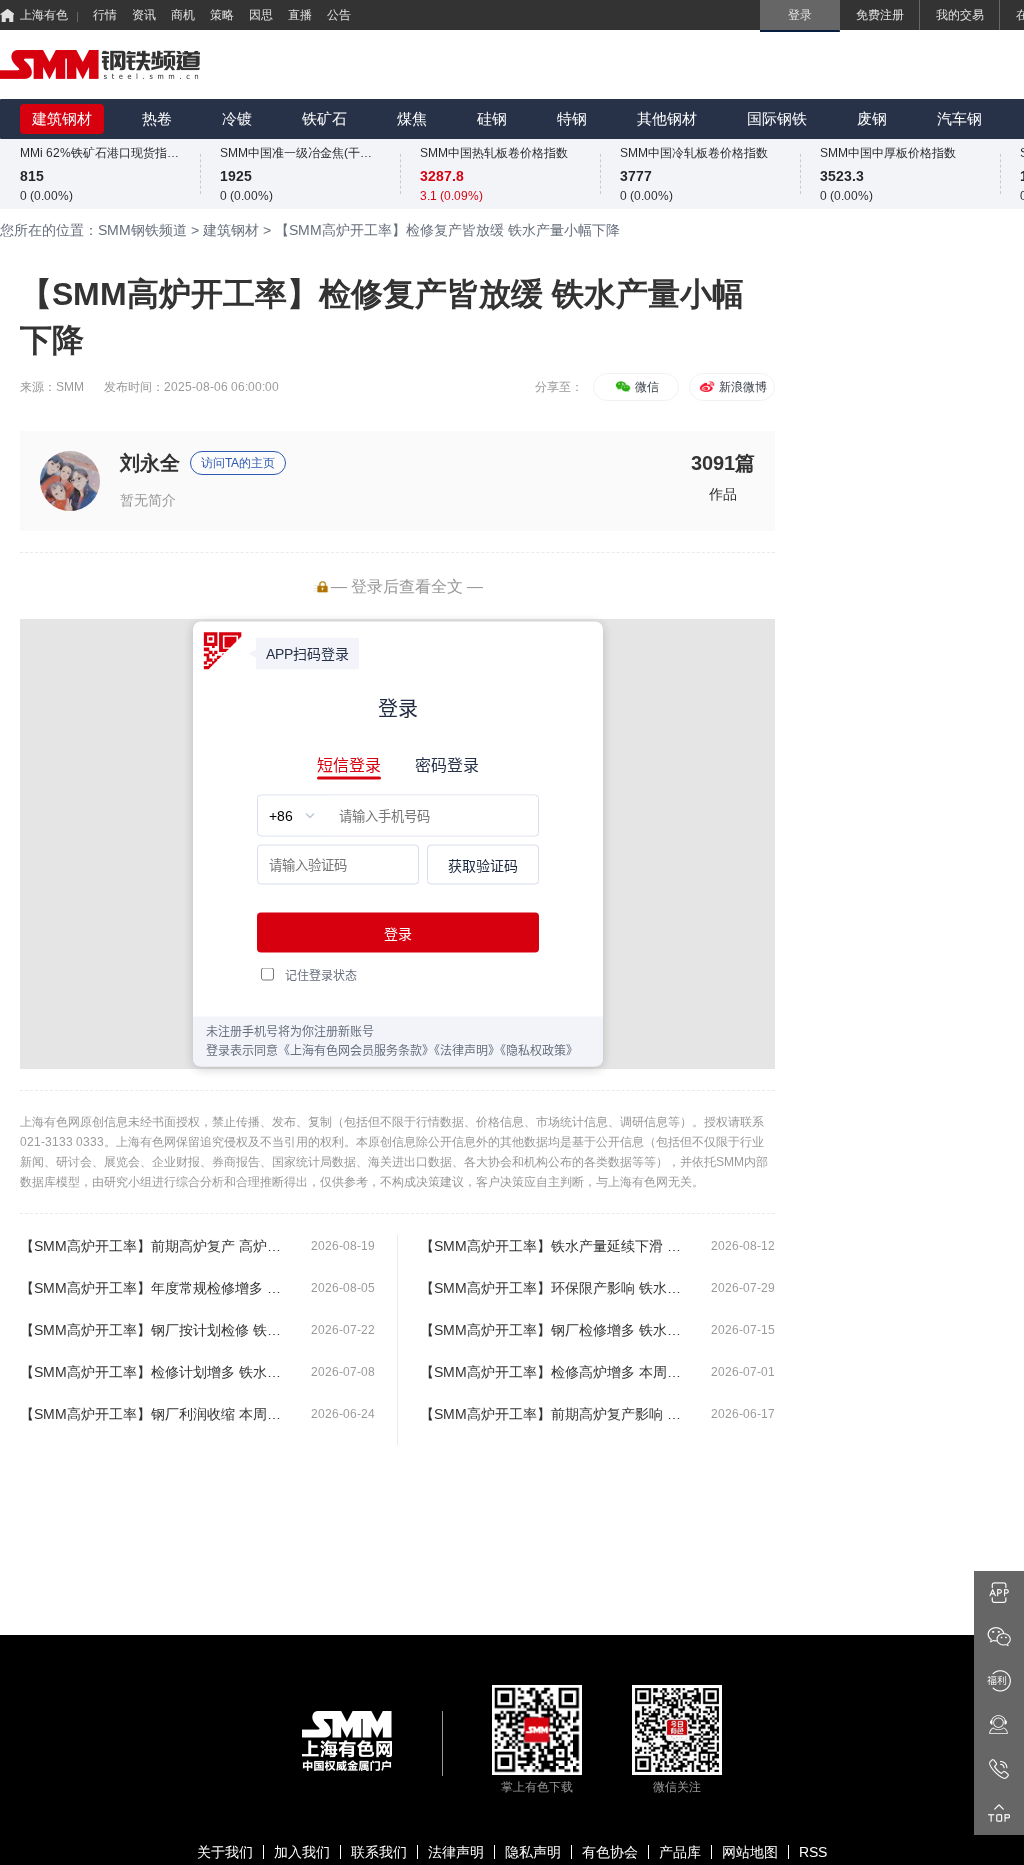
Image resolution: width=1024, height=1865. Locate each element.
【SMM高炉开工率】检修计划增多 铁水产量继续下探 (157, 1372)
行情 (105, 15)
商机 (183, 15)
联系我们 (379, 1852)
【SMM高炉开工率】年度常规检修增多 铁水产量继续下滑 (157, 1288)
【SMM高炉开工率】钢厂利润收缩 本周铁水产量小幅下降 (157, 1414)
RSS (813, 1852)
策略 (222, 15)
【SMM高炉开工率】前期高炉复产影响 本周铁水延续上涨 (557, 1414)
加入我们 (302, 1852)
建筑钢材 (62, 118)
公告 (339, 15)
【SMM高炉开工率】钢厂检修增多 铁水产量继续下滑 (557, 1330)
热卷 (157, 118)
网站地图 (750, 1852)
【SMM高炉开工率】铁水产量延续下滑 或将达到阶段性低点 (557, 1246)
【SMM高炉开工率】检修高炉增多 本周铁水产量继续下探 (557, 1372)
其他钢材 (667, 118)
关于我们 (225, 1852)
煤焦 (412, 118)
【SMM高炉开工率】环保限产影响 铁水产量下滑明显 (557, 1288)
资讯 (144, 15)
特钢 (572, 118)
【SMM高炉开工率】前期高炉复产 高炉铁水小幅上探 (157, 1246)
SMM (70, 387)
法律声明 (456, 1852)
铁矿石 (324, 118)
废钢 (872, 118)
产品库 (680, 1852)
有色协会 (610, 1852)
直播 (300, 15)
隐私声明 (533, 1852)
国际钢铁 (777, 118)
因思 (261, 15)
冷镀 (237, 118)
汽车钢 (959, 118)
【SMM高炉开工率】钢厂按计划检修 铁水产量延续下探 (157, 1330)
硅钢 (492, 118)
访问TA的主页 (238, 463)
